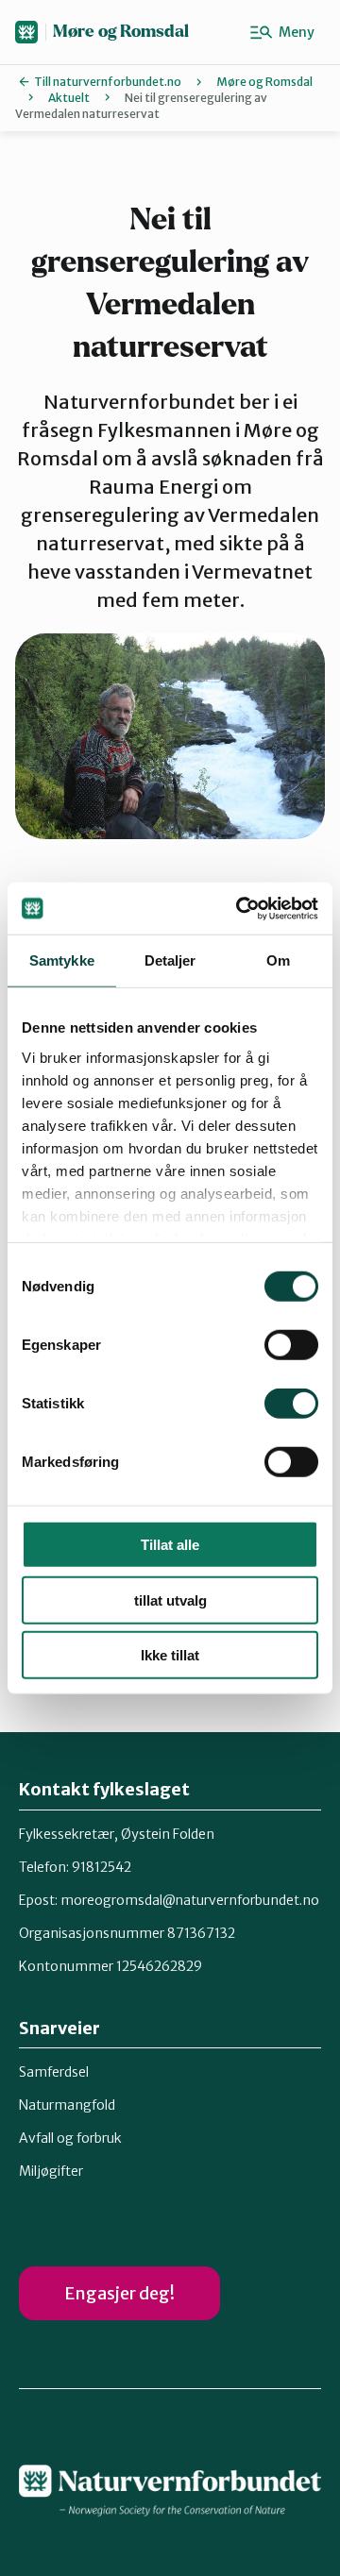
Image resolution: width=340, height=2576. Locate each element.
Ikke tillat (170, 1655)
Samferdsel (54, 2072)
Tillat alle (170, 1545)
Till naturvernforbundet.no (108, 82)
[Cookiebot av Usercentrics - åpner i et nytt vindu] (240, 908)
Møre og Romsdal (121, 32)
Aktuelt (69, 98)
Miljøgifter (51, 2171)
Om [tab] (278, 960)
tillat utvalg (170, 1599)
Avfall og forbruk (70, 2138)
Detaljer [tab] (170, 960)
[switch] (291, 1345)
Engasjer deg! (119, 2293)
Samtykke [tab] (62, 960)
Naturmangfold (67, 2105)
